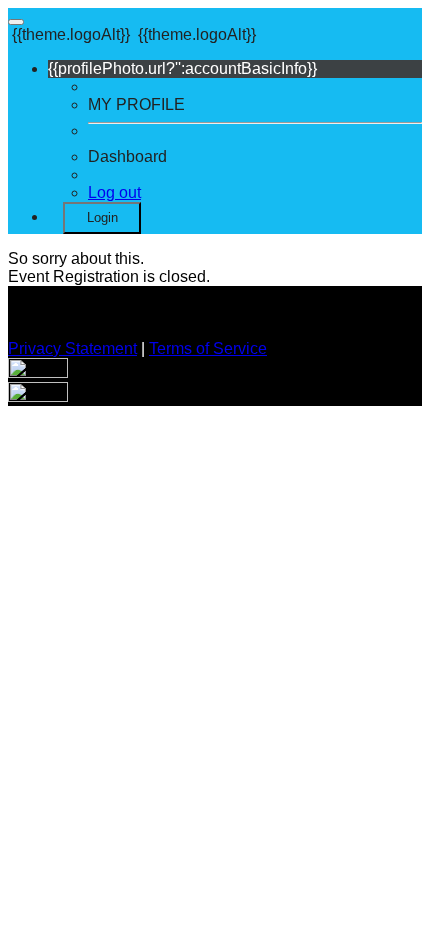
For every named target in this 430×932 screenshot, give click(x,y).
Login (102, 217)
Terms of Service (208, 348)
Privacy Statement (72, 348)
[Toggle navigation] (16, 22)
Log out (114, 192)
